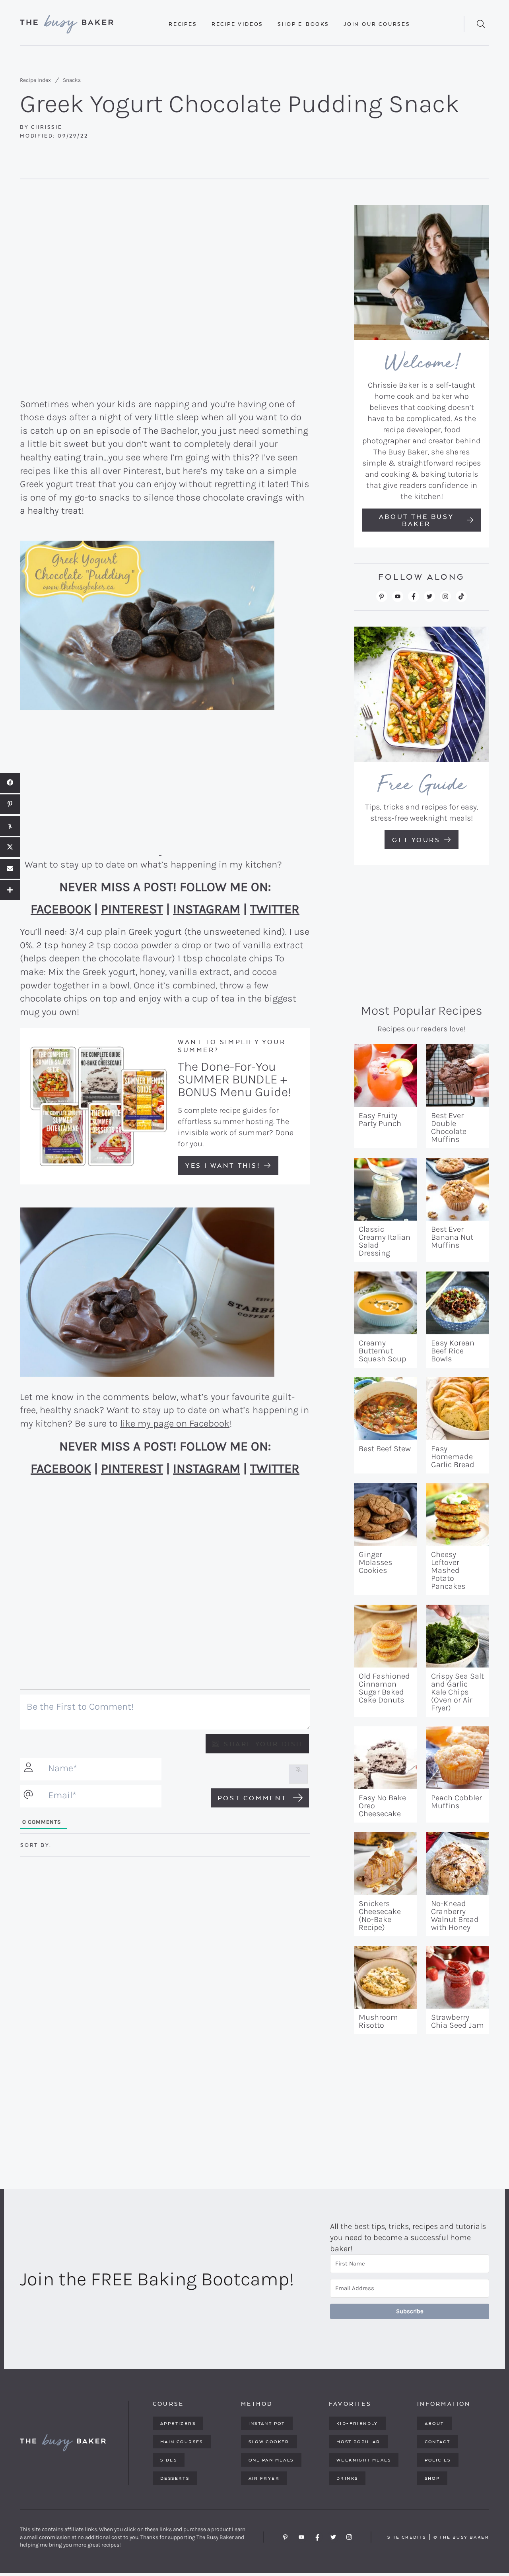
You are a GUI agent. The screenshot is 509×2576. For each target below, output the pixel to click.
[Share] (10, 783)
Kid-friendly (357, 2423)
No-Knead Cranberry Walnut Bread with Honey (455, 1915)
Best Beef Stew (385, 1449)
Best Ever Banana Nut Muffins (452, 1237)
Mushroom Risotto (378, 2021)
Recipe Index (35, 80)
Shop (432, 2478)
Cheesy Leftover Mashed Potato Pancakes (448, 1570)
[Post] (10, 847)
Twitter (429, 596)
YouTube (398, 596)
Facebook (414, 596)
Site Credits (407, 2537)
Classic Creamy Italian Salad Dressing (385, 1241)
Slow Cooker (269, 2442)
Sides (169, 2460)
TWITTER (275, 909)
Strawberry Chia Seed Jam (458, 2021)
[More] (10, 890)
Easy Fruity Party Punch (380, 1119)
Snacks (72, 80)
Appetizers (178, 2423)
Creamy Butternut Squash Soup (382, 1351)
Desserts (175, 2478)
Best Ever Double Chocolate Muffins (449, 1127)
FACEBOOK (61, 909)
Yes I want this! (223, 1165)
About (434, 2423)
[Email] (10, 869)
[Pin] (10, 804)
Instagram (445, 596)
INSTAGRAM (207, 909)
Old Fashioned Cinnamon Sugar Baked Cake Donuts (384, 1688)
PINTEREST (132, 909)
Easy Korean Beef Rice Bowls (453, 1351)
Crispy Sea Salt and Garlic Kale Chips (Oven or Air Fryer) (458, 1692)
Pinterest (382, 596)
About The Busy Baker (416, 520)
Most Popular (358, 2442)
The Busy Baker (68, 24)
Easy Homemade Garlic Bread (453, 1457)
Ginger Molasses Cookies (375, 1562)
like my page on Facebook (175, 1423)
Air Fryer (264, 2478)
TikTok (461, 596)
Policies (438, 2460)
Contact (438, 2442)
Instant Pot (267, 2423)
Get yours (416, 840)
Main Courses (182, 2442)
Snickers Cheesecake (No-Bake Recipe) (380, 1915)
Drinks (347, 2478)
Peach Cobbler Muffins (457, 1802)
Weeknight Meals (364, 2460)
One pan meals (271, 2460)
